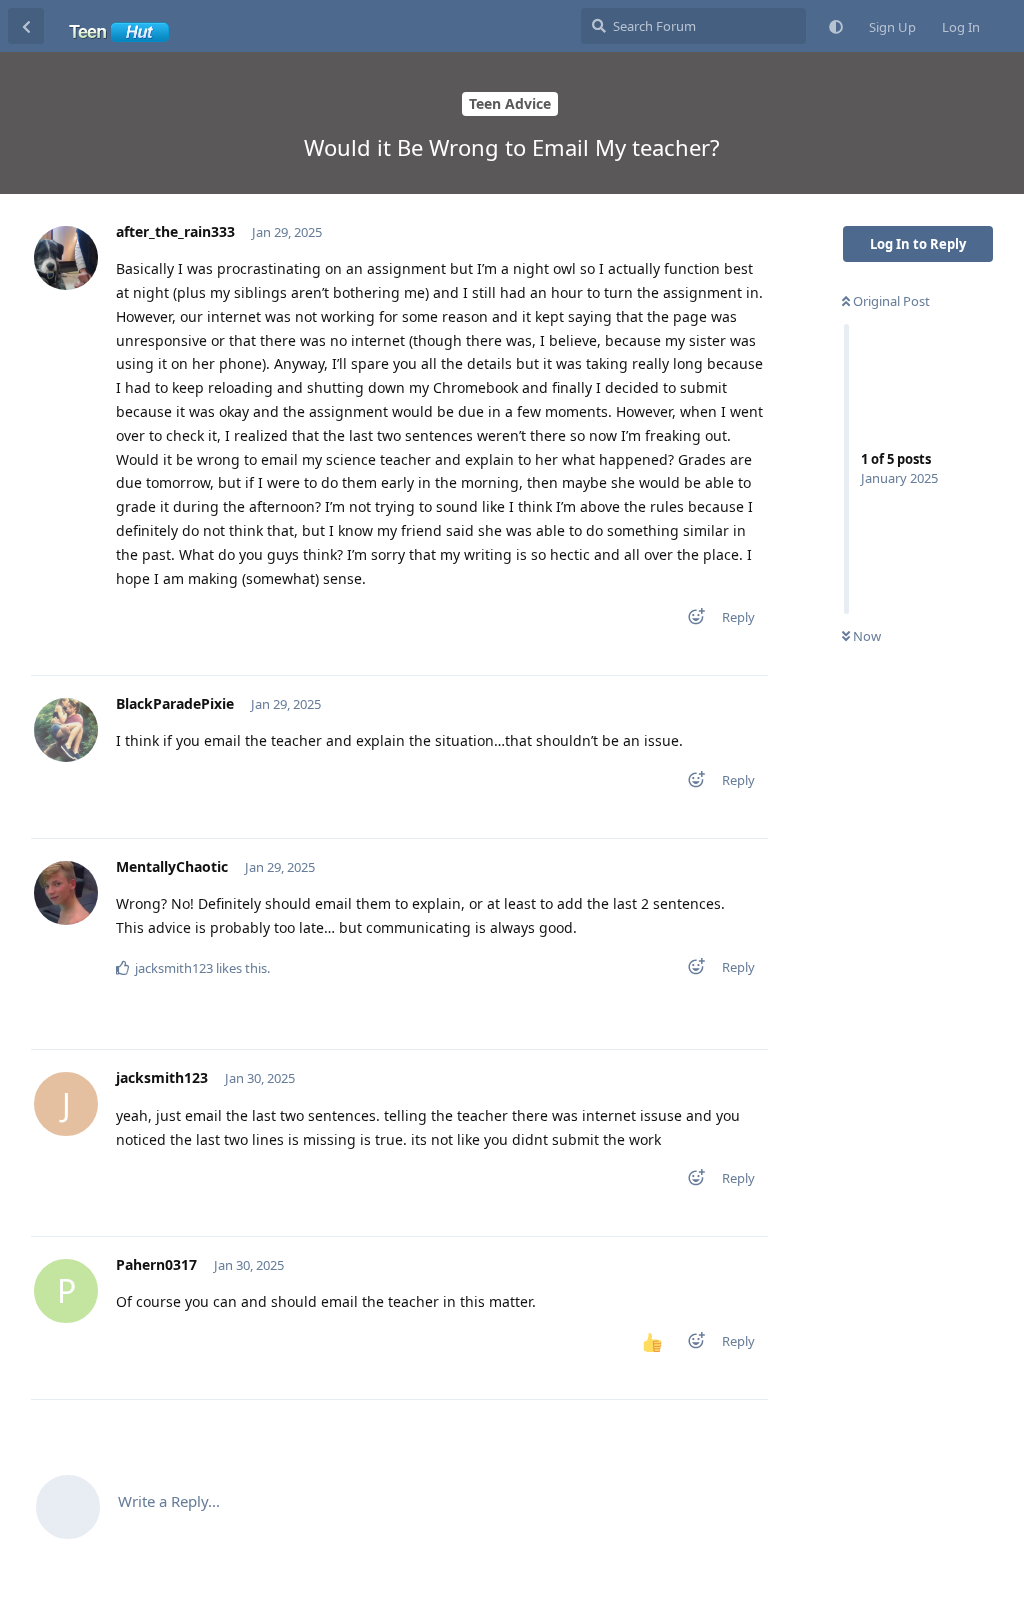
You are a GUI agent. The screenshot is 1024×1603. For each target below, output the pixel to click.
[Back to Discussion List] (26, 26)
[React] (690, 620)
